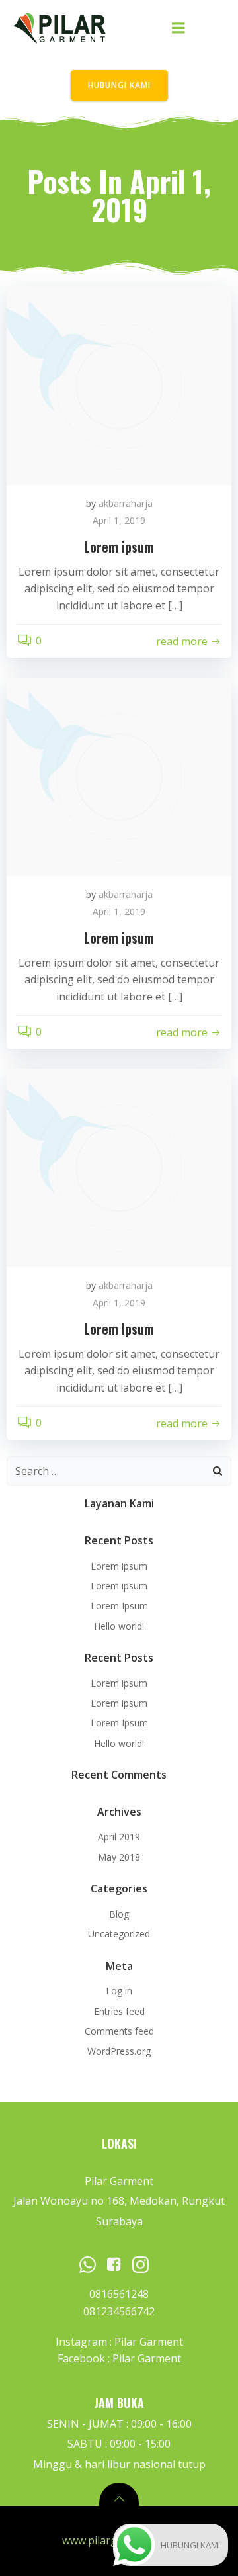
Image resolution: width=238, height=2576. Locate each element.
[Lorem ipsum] (119, 385)
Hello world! (119, 1626)
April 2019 (119, 1837)
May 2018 (119, 1857)
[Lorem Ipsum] (119, 1167)
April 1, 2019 (119, 520)
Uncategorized (119, 1934)
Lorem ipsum (119, 1566)
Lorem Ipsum (119, 1606)
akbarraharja (126, 503)
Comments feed (119, 2031)
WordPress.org (119, 2051)
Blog (119, 1914)
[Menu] (178, 28)
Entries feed (119, 2011)
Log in (119, 1991)
